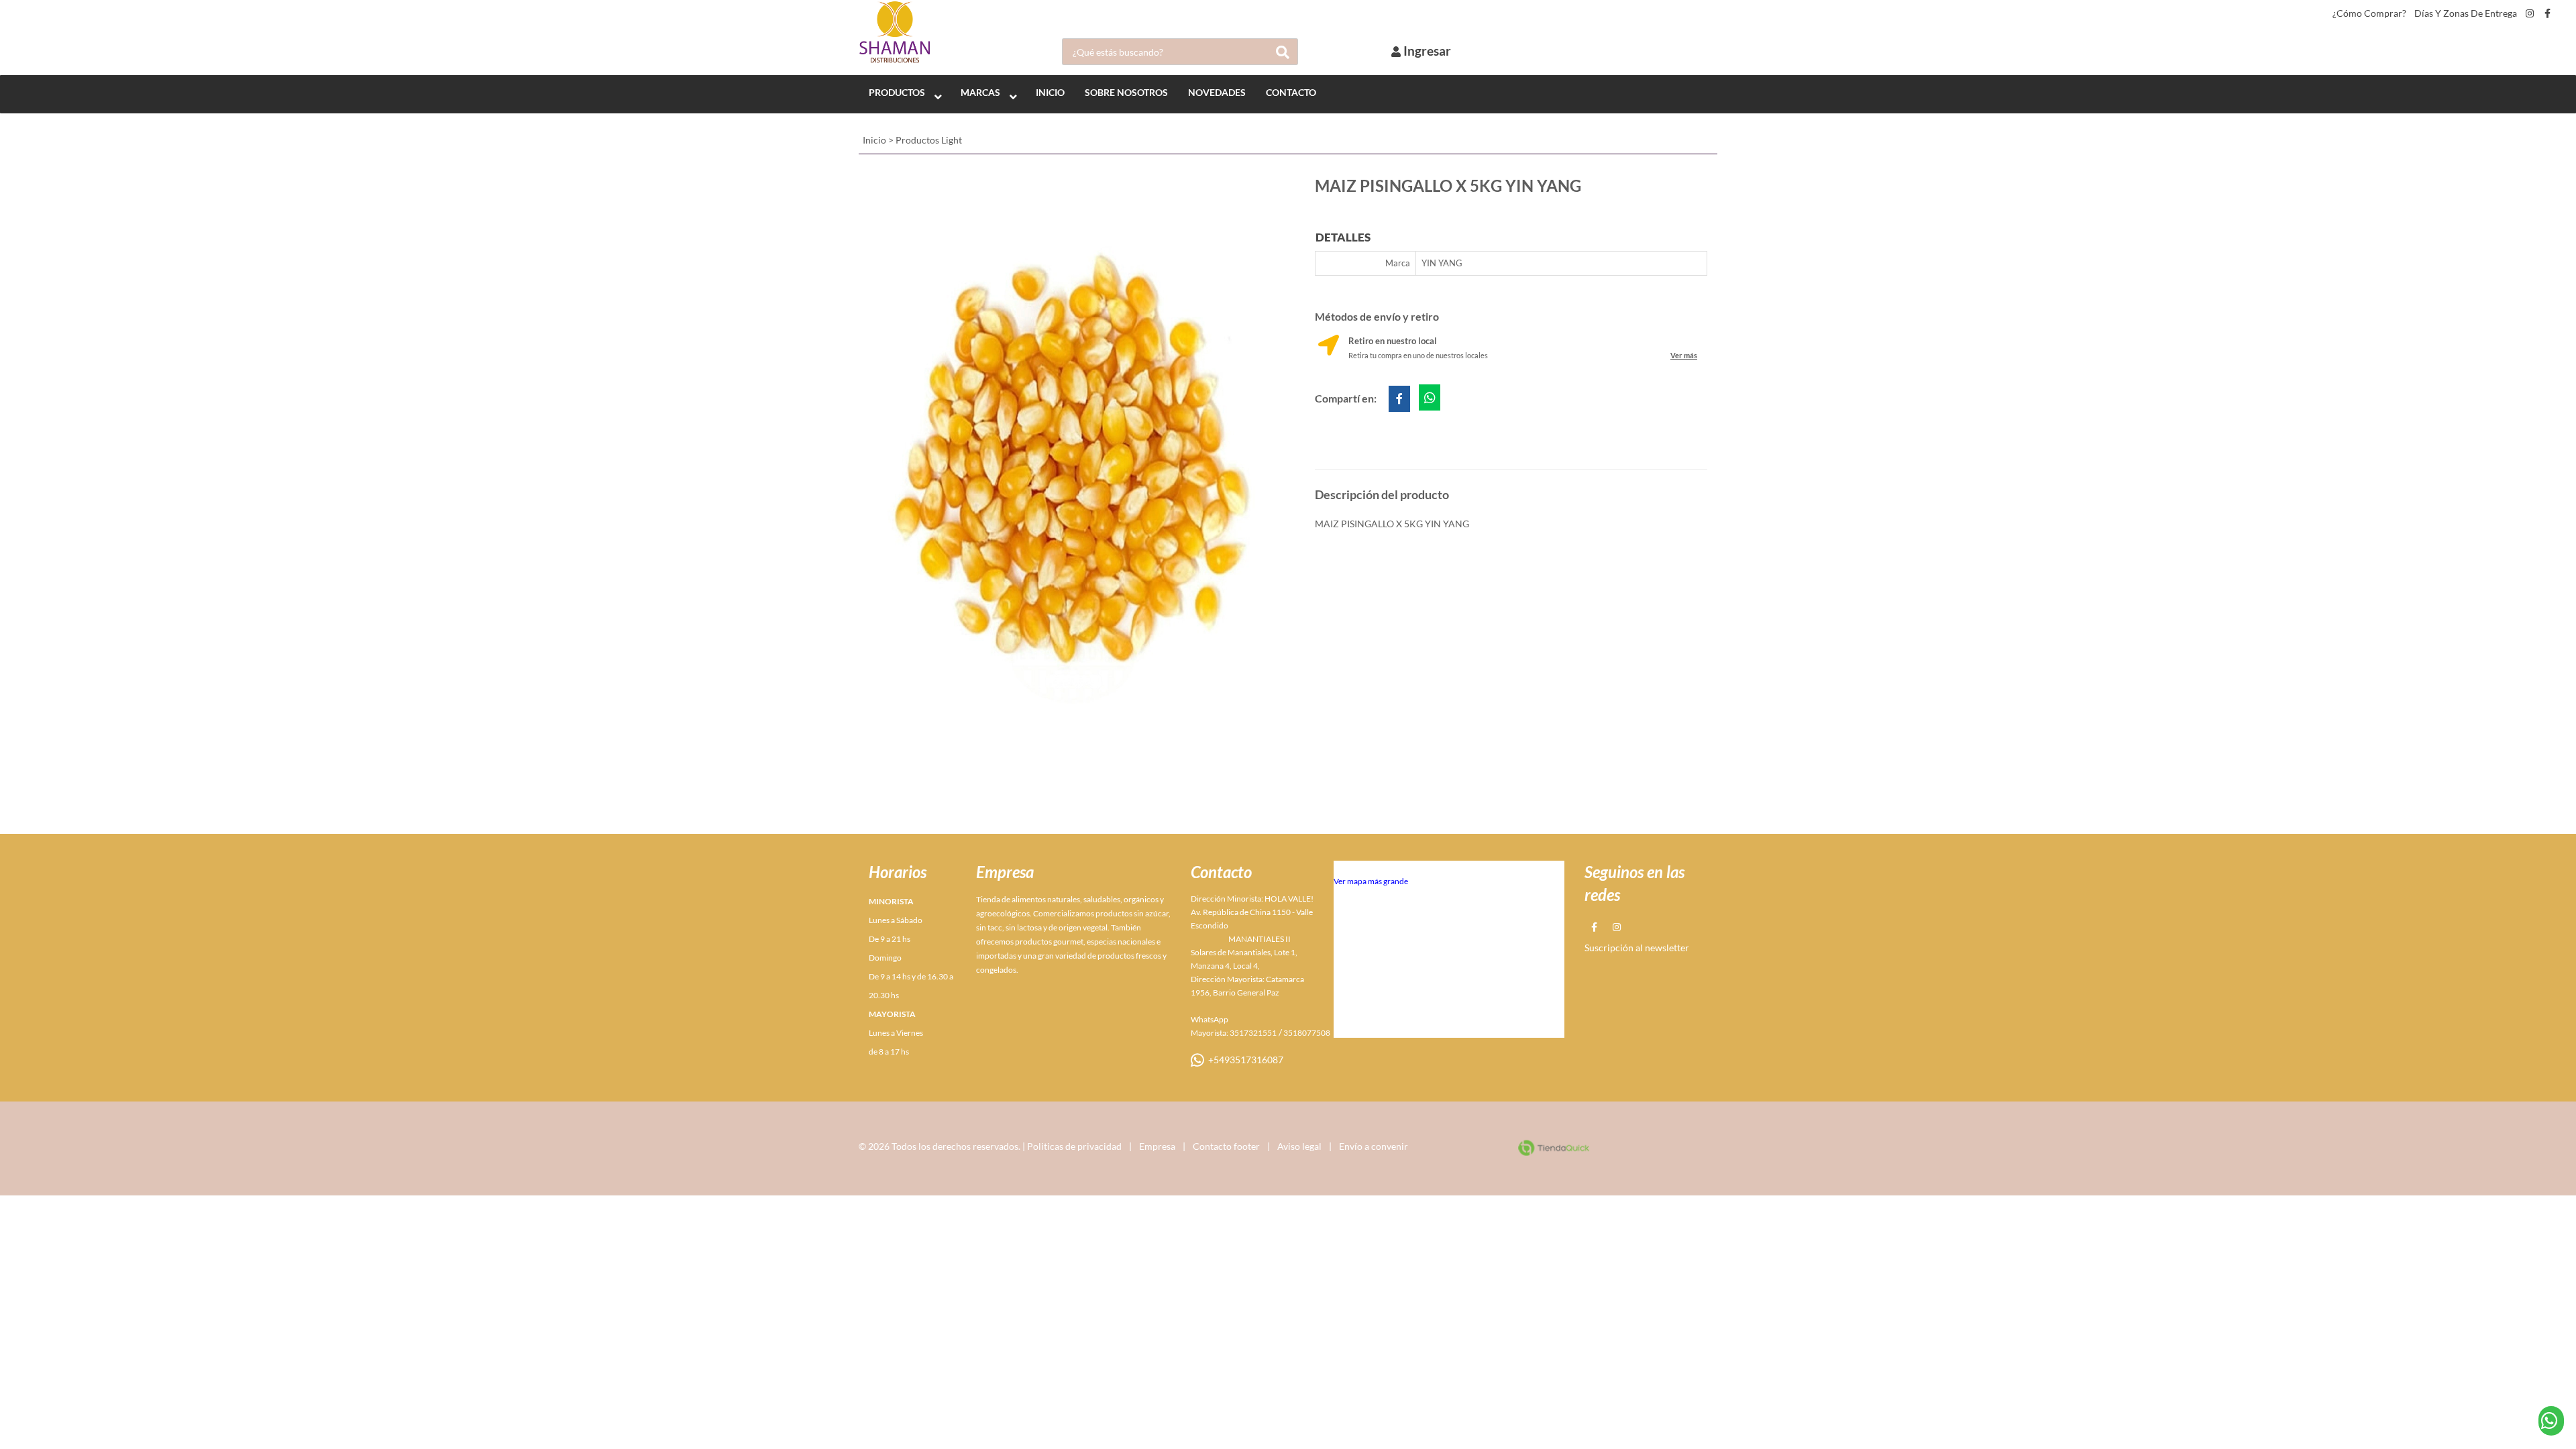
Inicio (874, 140)
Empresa (1157, 1146)
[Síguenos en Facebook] (2547, 13)
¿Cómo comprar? (2369, 13)
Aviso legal (1299, 1146)
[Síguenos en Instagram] (2530, 13)
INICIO (1050, 92)
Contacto (1291, 92)
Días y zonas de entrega (2466, 13)
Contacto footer (1226, 1146)
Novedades (1217, 92)
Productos (897, 92)
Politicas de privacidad (1074, 1146)
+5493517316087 (1244, 1060)
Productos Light (929, 140)
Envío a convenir (1374, 1146)
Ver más (1684, 355)
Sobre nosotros (1126, 92)
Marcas (980, 92)
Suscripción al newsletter (1637, 948)
